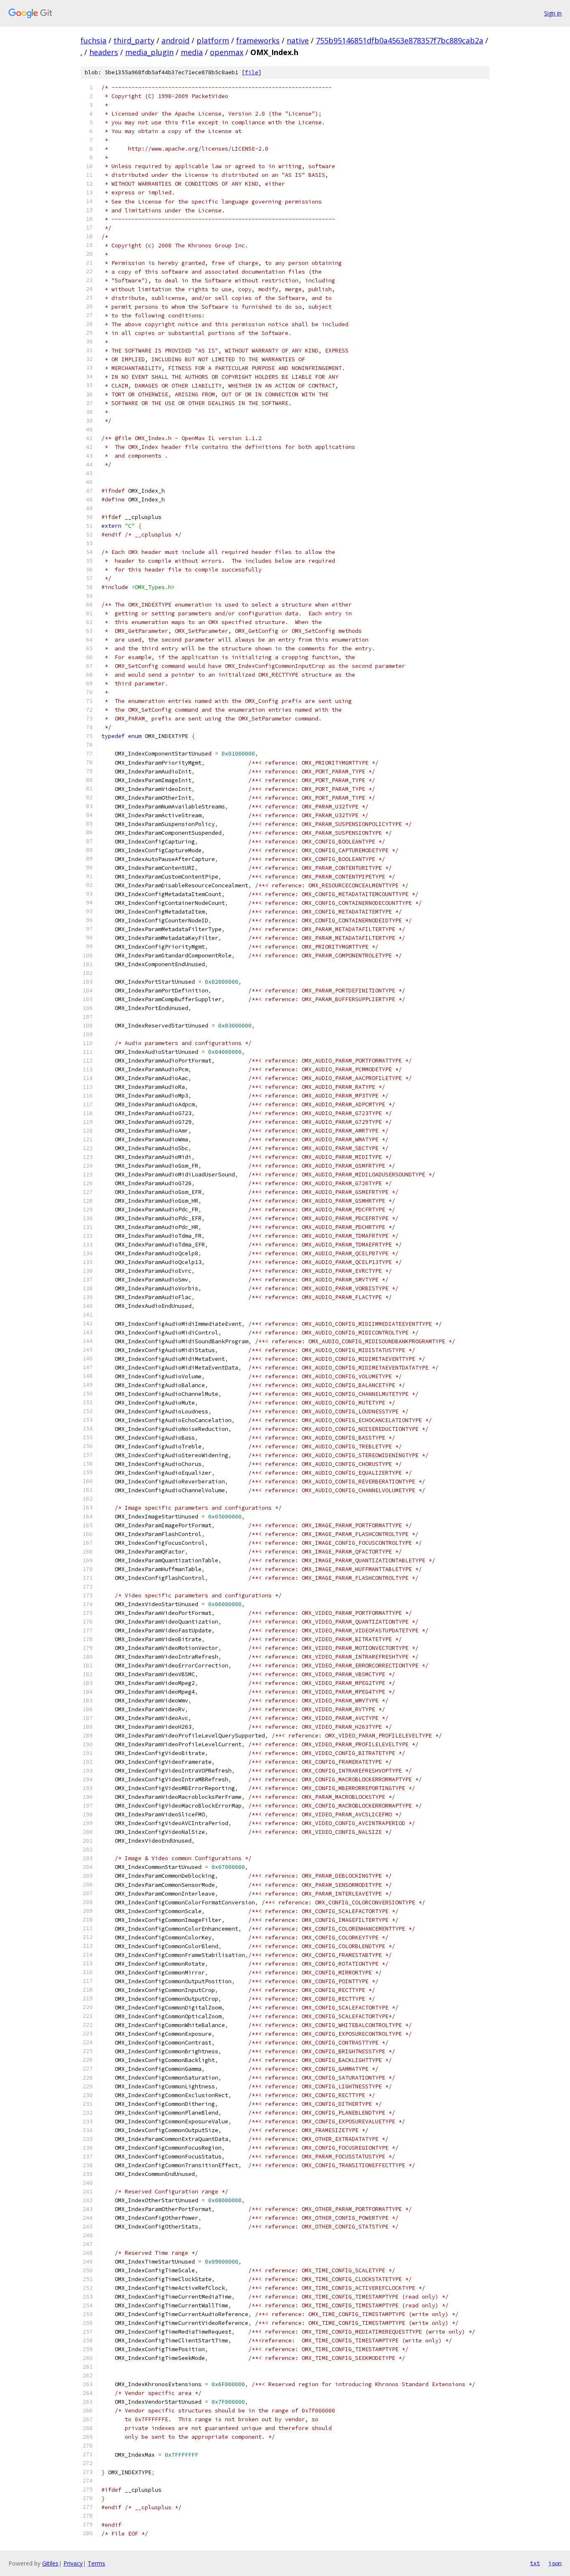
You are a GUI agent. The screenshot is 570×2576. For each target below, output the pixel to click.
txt (535, 2563)
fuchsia (93, 40)
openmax (227, 52)
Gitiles (50, 2563)
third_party (134, 40)
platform (213, 40)
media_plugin (149, 52)
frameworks (258, 40)
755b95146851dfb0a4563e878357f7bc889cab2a (400, 40)
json (555, 2563)
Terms (96, 2563)
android (175, 40)
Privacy (73, 2563)
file (252, 72)
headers (104, 52)
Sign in (553, 13)
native (298, 40)
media (192, 52)
